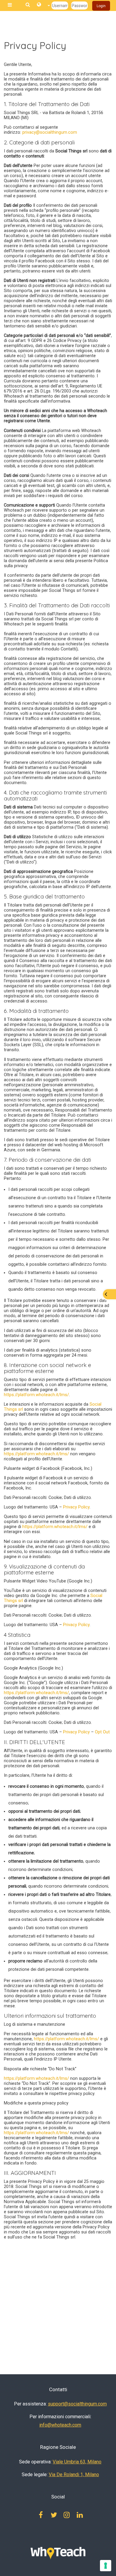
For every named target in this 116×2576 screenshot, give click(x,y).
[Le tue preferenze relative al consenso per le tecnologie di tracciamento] (106, 2566)
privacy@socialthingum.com (49, 132)
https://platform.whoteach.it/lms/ (36, 1395)
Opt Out (102, 1732)
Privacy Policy (76, 1507)
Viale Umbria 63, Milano (77, 2462)
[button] (43, 6)
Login (101, 6)
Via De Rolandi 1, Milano (74, 2475)
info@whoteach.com (60, 2425)
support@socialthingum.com (77, 2404)
